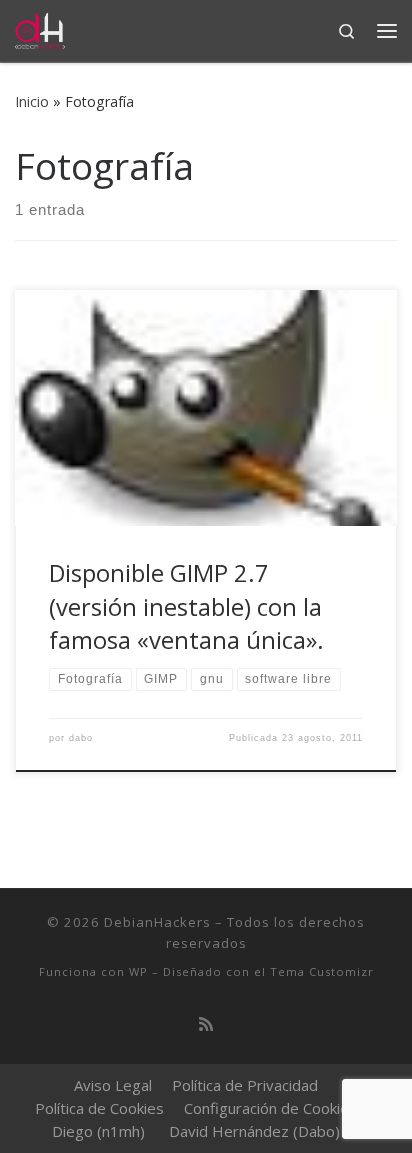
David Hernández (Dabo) (254, 1131)
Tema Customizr (322, 971)
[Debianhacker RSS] (206, 1024)
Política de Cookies (99, 1108)
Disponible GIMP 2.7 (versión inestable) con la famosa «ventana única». (186, 606)
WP (138, 971)
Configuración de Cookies (270, 1108)
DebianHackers (157, 922)
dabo (81, 738)
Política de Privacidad (245, 1085)
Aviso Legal (113, 1085)
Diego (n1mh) (98, 1131)
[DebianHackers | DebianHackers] (40, 28)
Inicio (32, 101)
